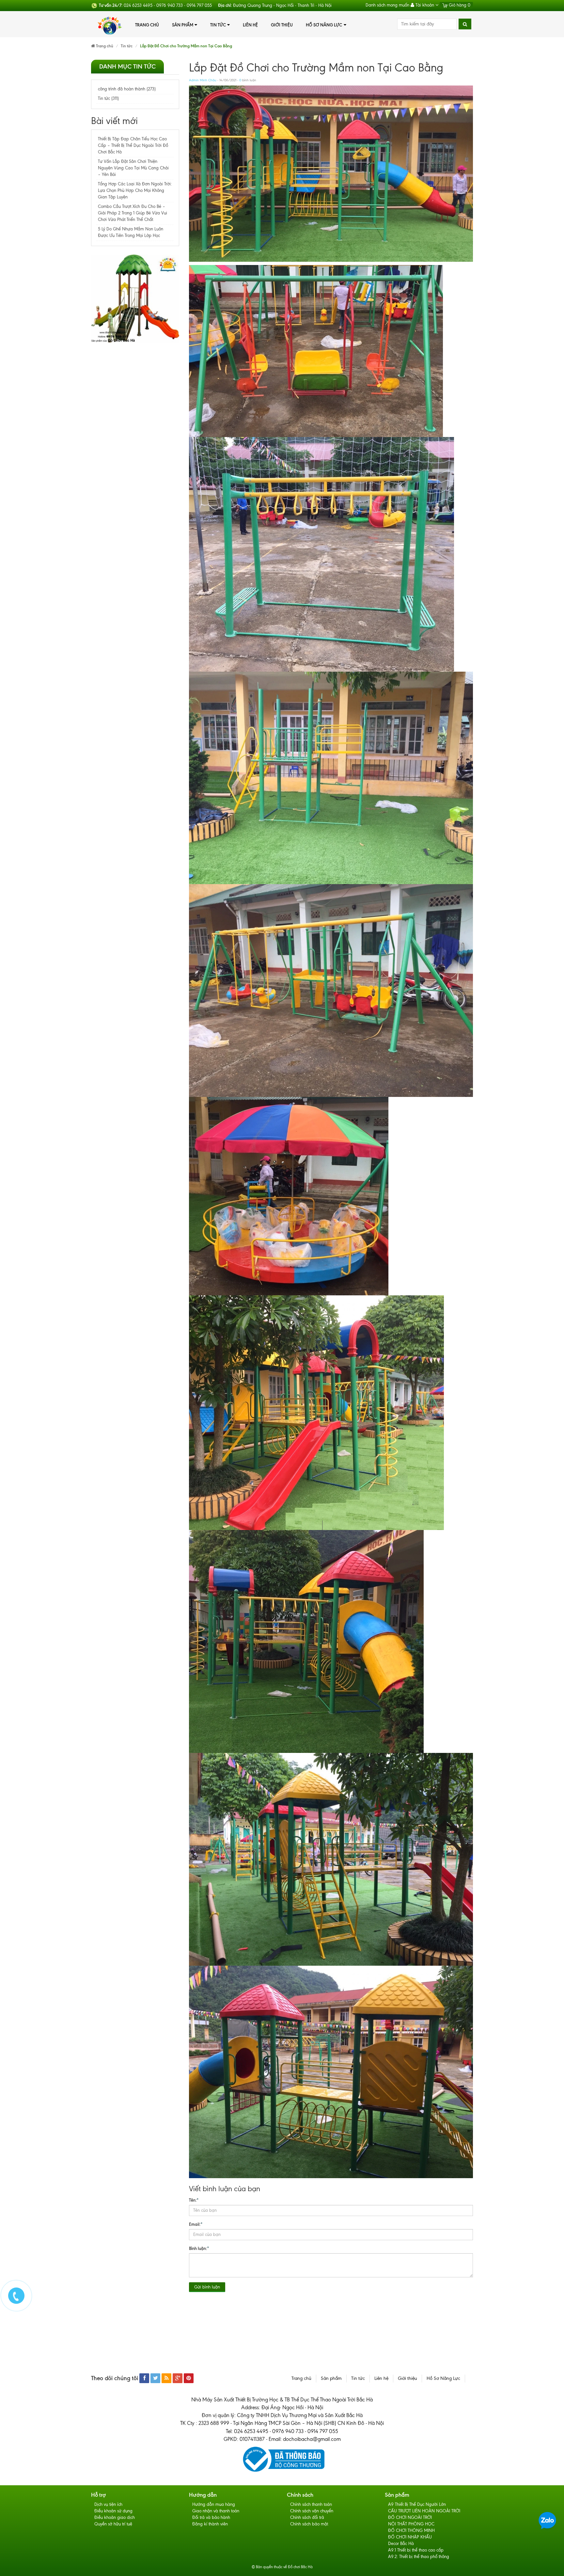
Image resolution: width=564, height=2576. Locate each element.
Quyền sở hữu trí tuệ (113, 2524)
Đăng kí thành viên (210, 2524)
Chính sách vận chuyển (312, 2511)
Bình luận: (199, 2248)
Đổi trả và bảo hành (211, 2517)
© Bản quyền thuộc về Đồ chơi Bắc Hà (282, 2567)
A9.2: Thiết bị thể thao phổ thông (419, 2557)
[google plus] (178, 2378)
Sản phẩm (183, 25)
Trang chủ (147, 25)
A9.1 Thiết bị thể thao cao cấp (416, 2550)
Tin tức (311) (108, 98)
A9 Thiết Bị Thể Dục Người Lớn (417, 2504)
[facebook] (144, 2378)
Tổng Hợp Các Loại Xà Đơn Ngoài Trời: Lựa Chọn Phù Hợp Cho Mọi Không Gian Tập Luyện (135, 190)
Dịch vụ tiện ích (108, 2504)
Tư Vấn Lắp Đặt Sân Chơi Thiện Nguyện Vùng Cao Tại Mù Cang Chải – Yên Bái (133, 168)
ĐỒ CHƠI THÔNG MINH (411, 2530)
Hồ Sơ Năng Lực (324, 25)
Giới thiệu (282, 25)
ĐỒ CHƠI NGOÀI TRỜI (410, 2517)
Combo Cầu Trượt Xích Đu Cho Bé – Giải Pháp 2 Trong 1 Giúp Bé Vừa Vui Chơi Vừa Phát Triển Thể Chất (133, 213)
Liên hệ (250, 25)
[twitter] (155, 2378)
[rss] (166, 2378)
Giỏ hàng (459, 5)
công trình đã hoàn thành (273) (127, 89)
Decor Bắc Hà (401, 2544)
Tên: (194, 2200)
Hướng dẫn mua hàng (214, 2504)
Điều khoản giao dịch (115, 2517)
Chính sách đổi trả (307, 2517)
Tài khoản (425, 5)
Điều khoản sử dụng (113, 2511)
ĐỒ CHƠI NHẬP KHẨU (410, 2537)
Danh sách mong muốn (387, 5)
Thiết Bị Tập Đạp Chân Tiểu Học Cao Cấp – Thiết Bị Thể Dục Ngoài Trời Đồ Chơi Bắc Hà (133, 145)
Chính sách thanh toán (311, 2504)
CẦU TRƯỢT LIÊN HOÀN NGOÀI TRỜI (424, 2511)
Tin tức (218, 25)
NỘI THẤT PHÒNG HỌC (411, 2524)
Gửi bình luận (207, 2287)
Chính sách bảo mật (309, 2524)
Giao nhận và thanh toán (216, 2511)
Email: (196, 2224)
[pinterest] (189, 2378)
